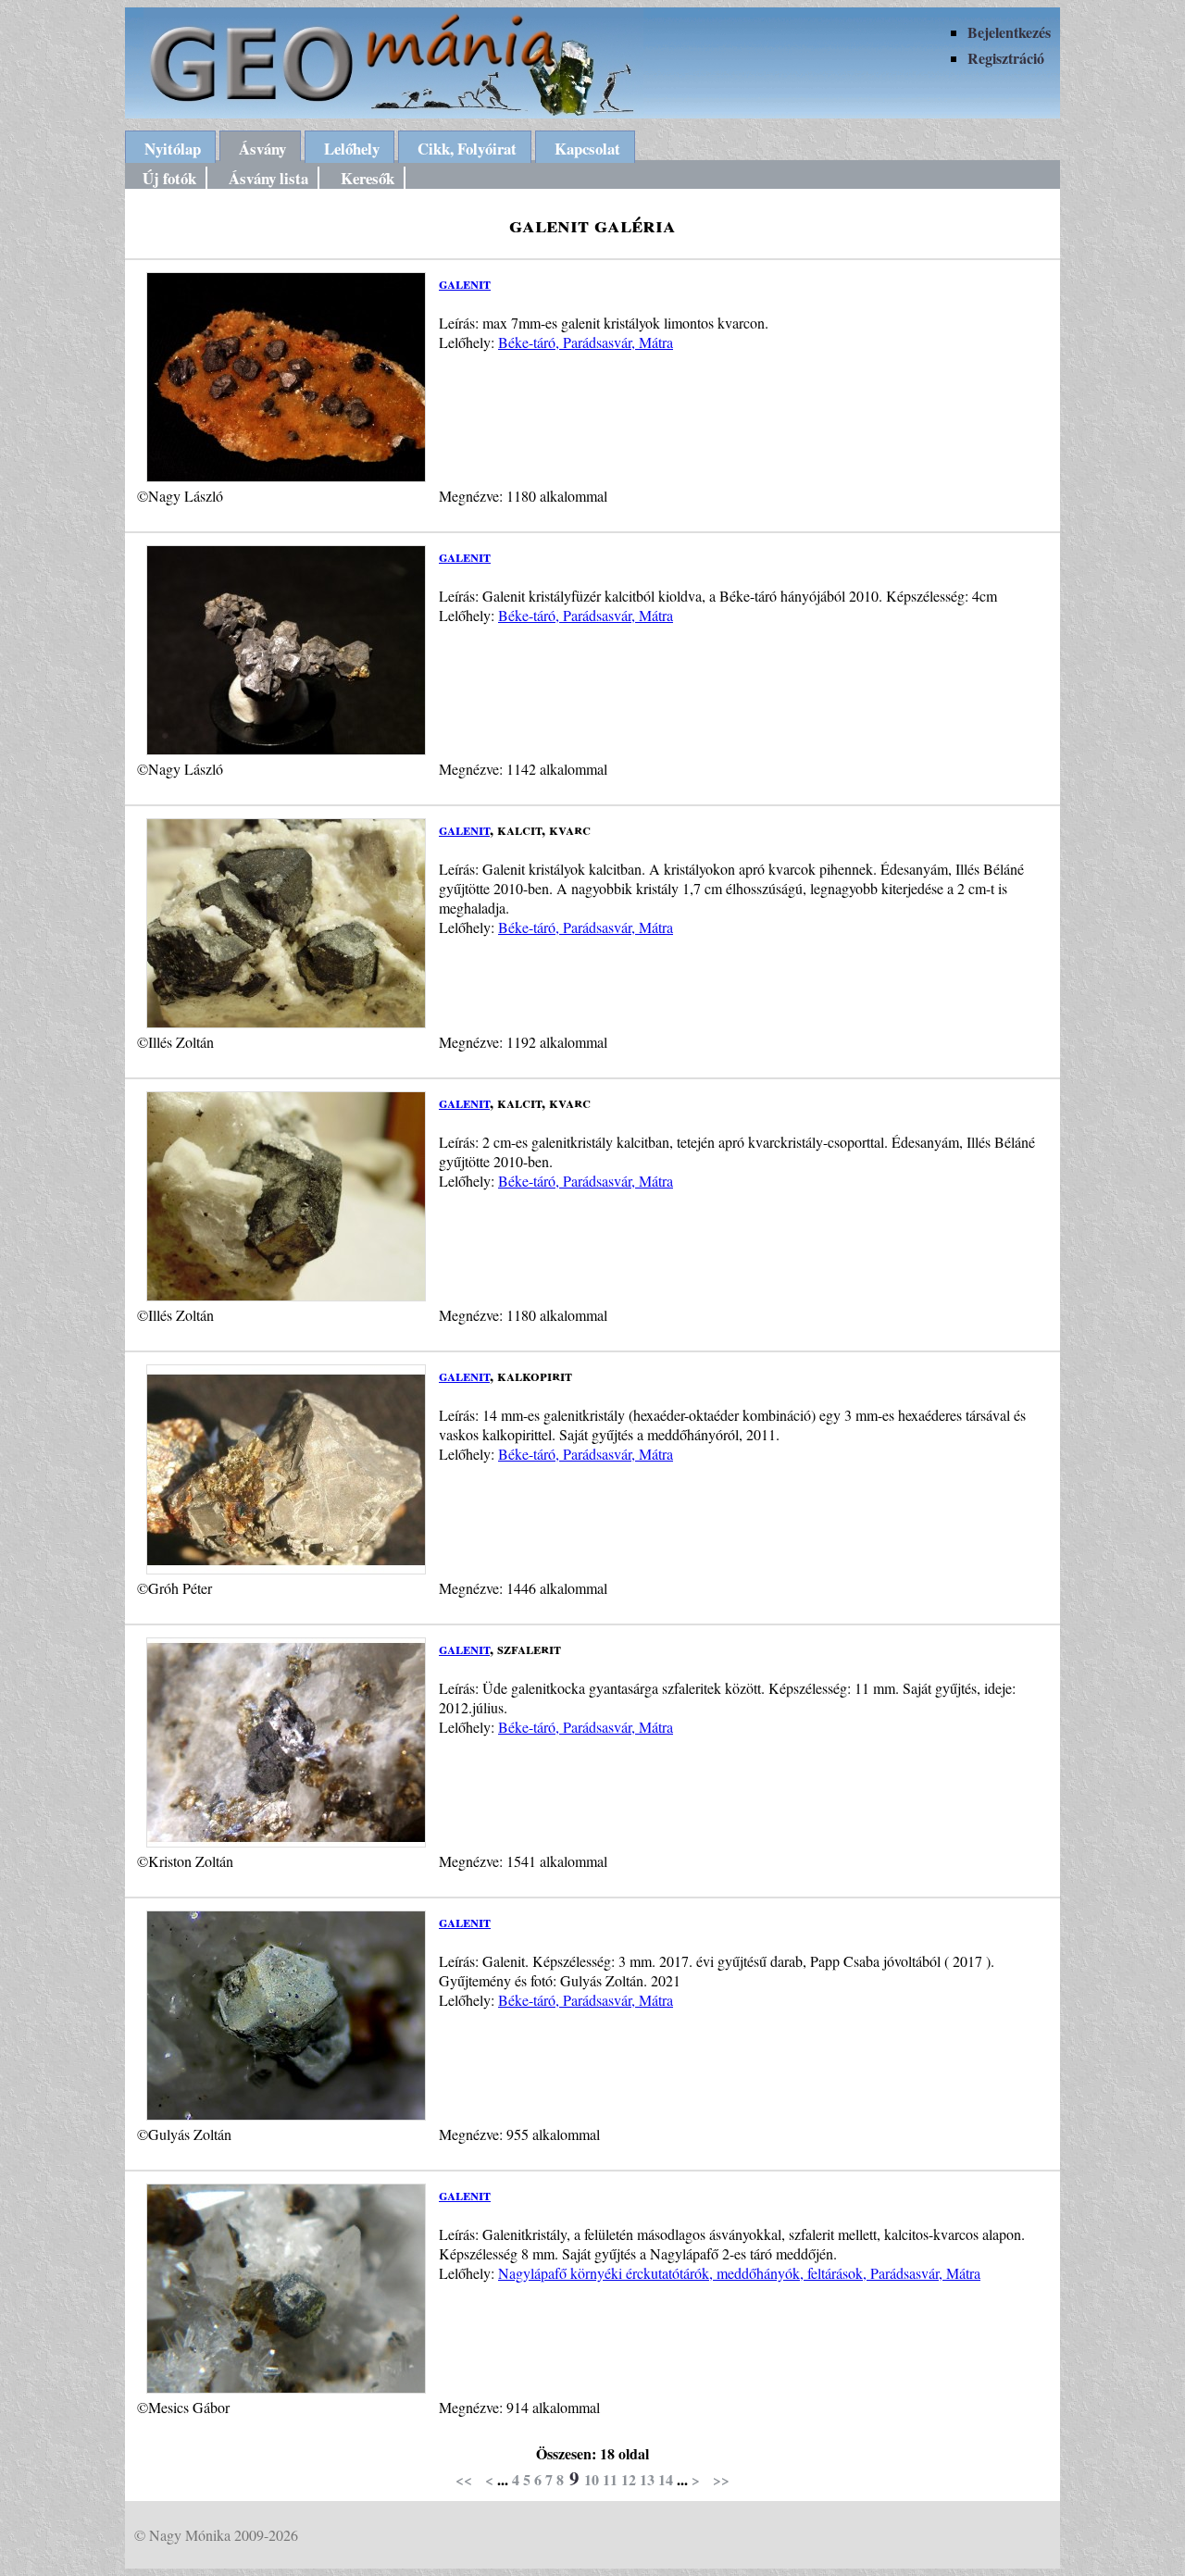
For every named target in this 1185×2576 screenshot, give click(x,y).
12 (629, 2479)
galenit (465, 283)
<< (464, 2479)
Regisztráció (1006, 58)
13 (647, 2479)
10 (592, 2479)
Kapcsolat (587, 149)
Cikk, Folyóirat (467, 149)
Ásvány (262, 149)
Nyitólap (173, 149)
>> (721, 2479)
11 (610, 2479)
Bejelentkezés (1009, 32)
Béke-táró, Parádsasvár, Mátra (586, 342)
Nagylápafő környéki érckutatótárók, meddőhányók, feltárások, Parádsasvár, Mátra (739, 2273)
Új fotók (169, 178)
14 (666, 2479)
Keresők (368, 178)
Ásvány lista (268, 178)
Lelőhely (352, 149)
